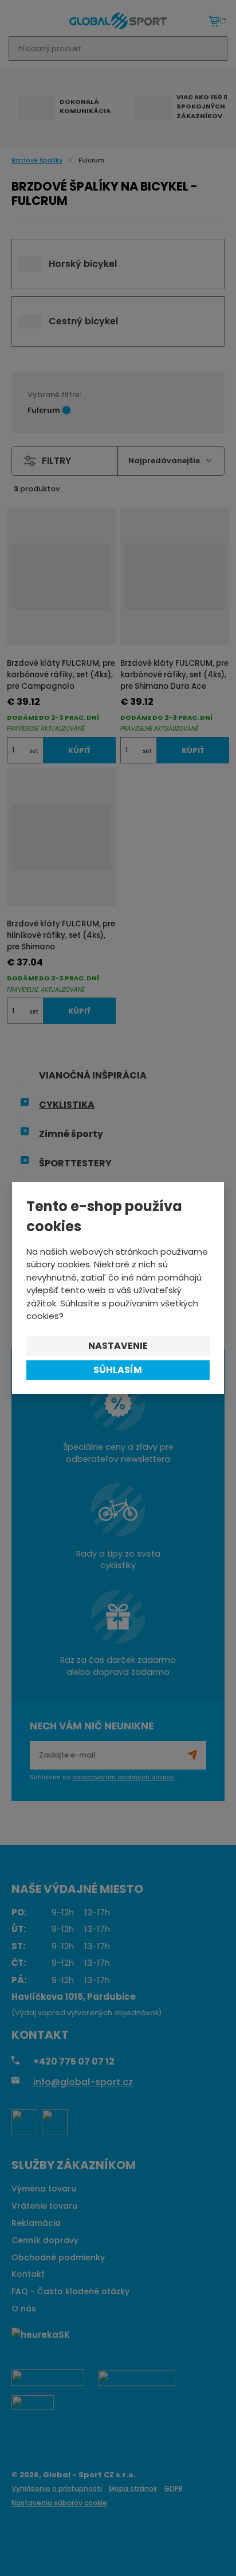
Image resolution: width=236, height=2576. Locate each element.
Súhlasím (118, 1370)
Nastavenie (118, 1346)
